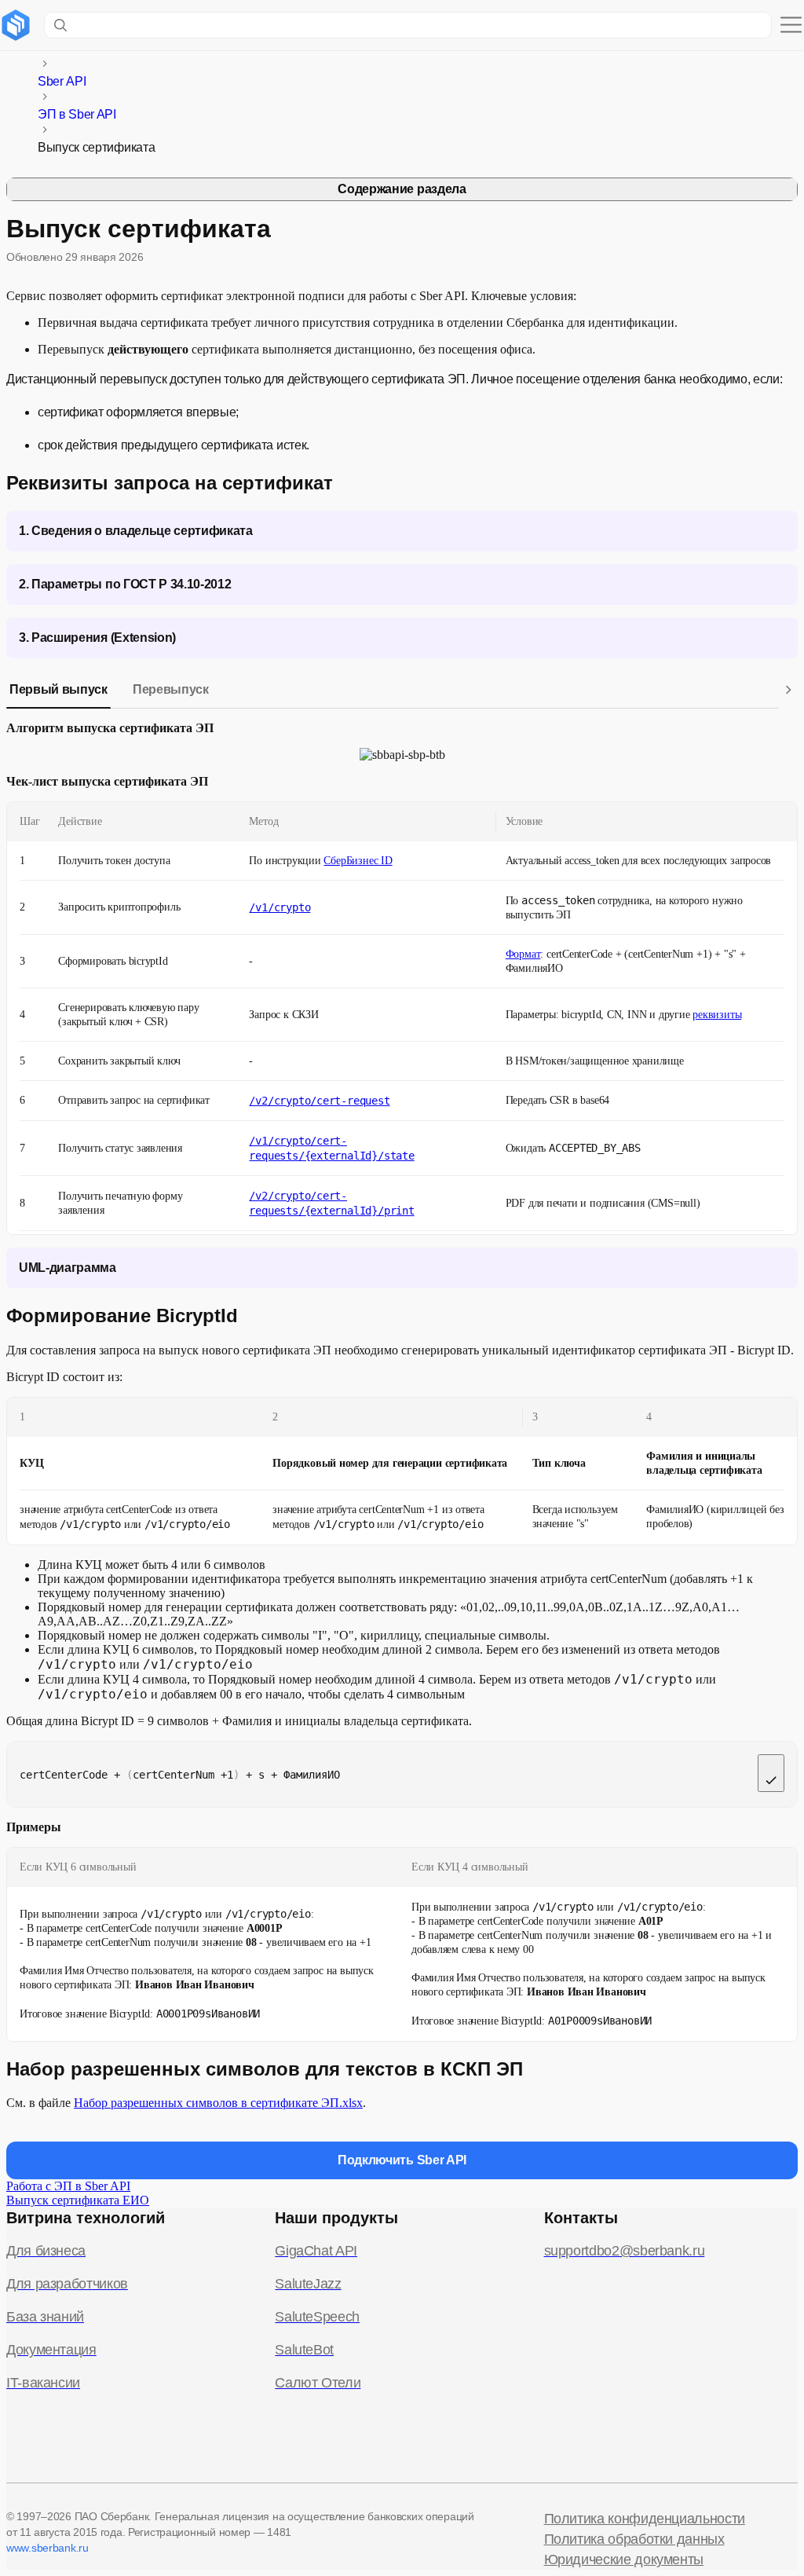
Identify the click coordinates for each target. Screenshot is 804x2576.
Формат (523, 954)
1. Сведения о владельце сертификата (136, 531)
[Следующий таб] (788, 690)
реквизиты (717, 1015)
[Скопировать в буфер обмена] (771, 1773)
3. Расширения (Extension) (97, 638)
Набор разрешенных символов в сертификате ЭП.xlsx (218, 2103)
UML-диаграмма (68, 1268)
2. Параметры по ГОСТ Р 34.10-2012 (125, 584)
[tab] (58, 690)
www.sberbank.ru (48, 2548)
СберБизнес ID (358, 861)
